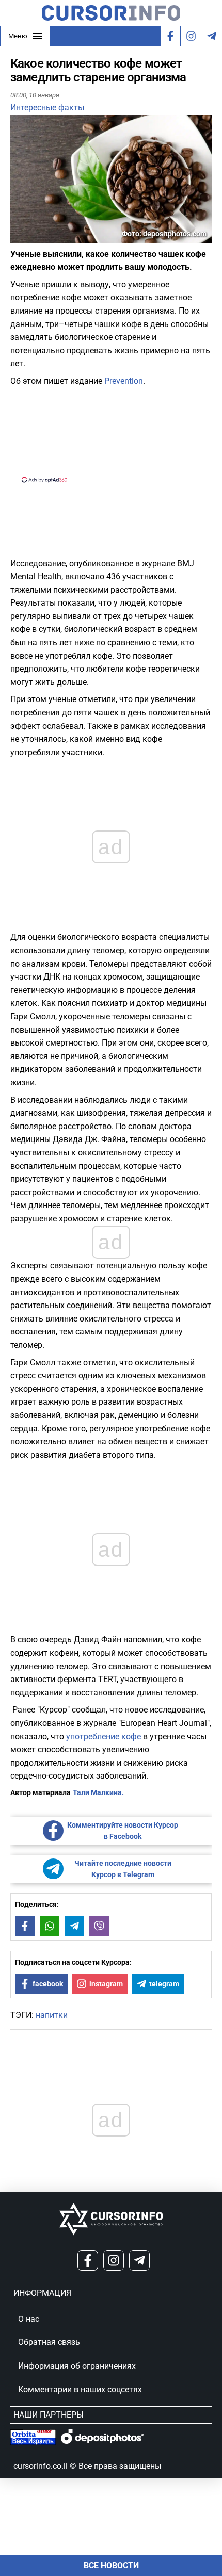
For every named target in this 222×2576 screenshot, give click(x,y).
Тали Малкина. (98, 1792)
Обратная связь (49, 2342)
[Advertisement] (111, 433)
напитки (52, 2015)
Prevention (124, 381)
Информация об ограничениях (77, 2366)
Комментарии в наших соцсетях (80, 2390)
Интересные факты (47, 108)
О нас (29, 2319)
